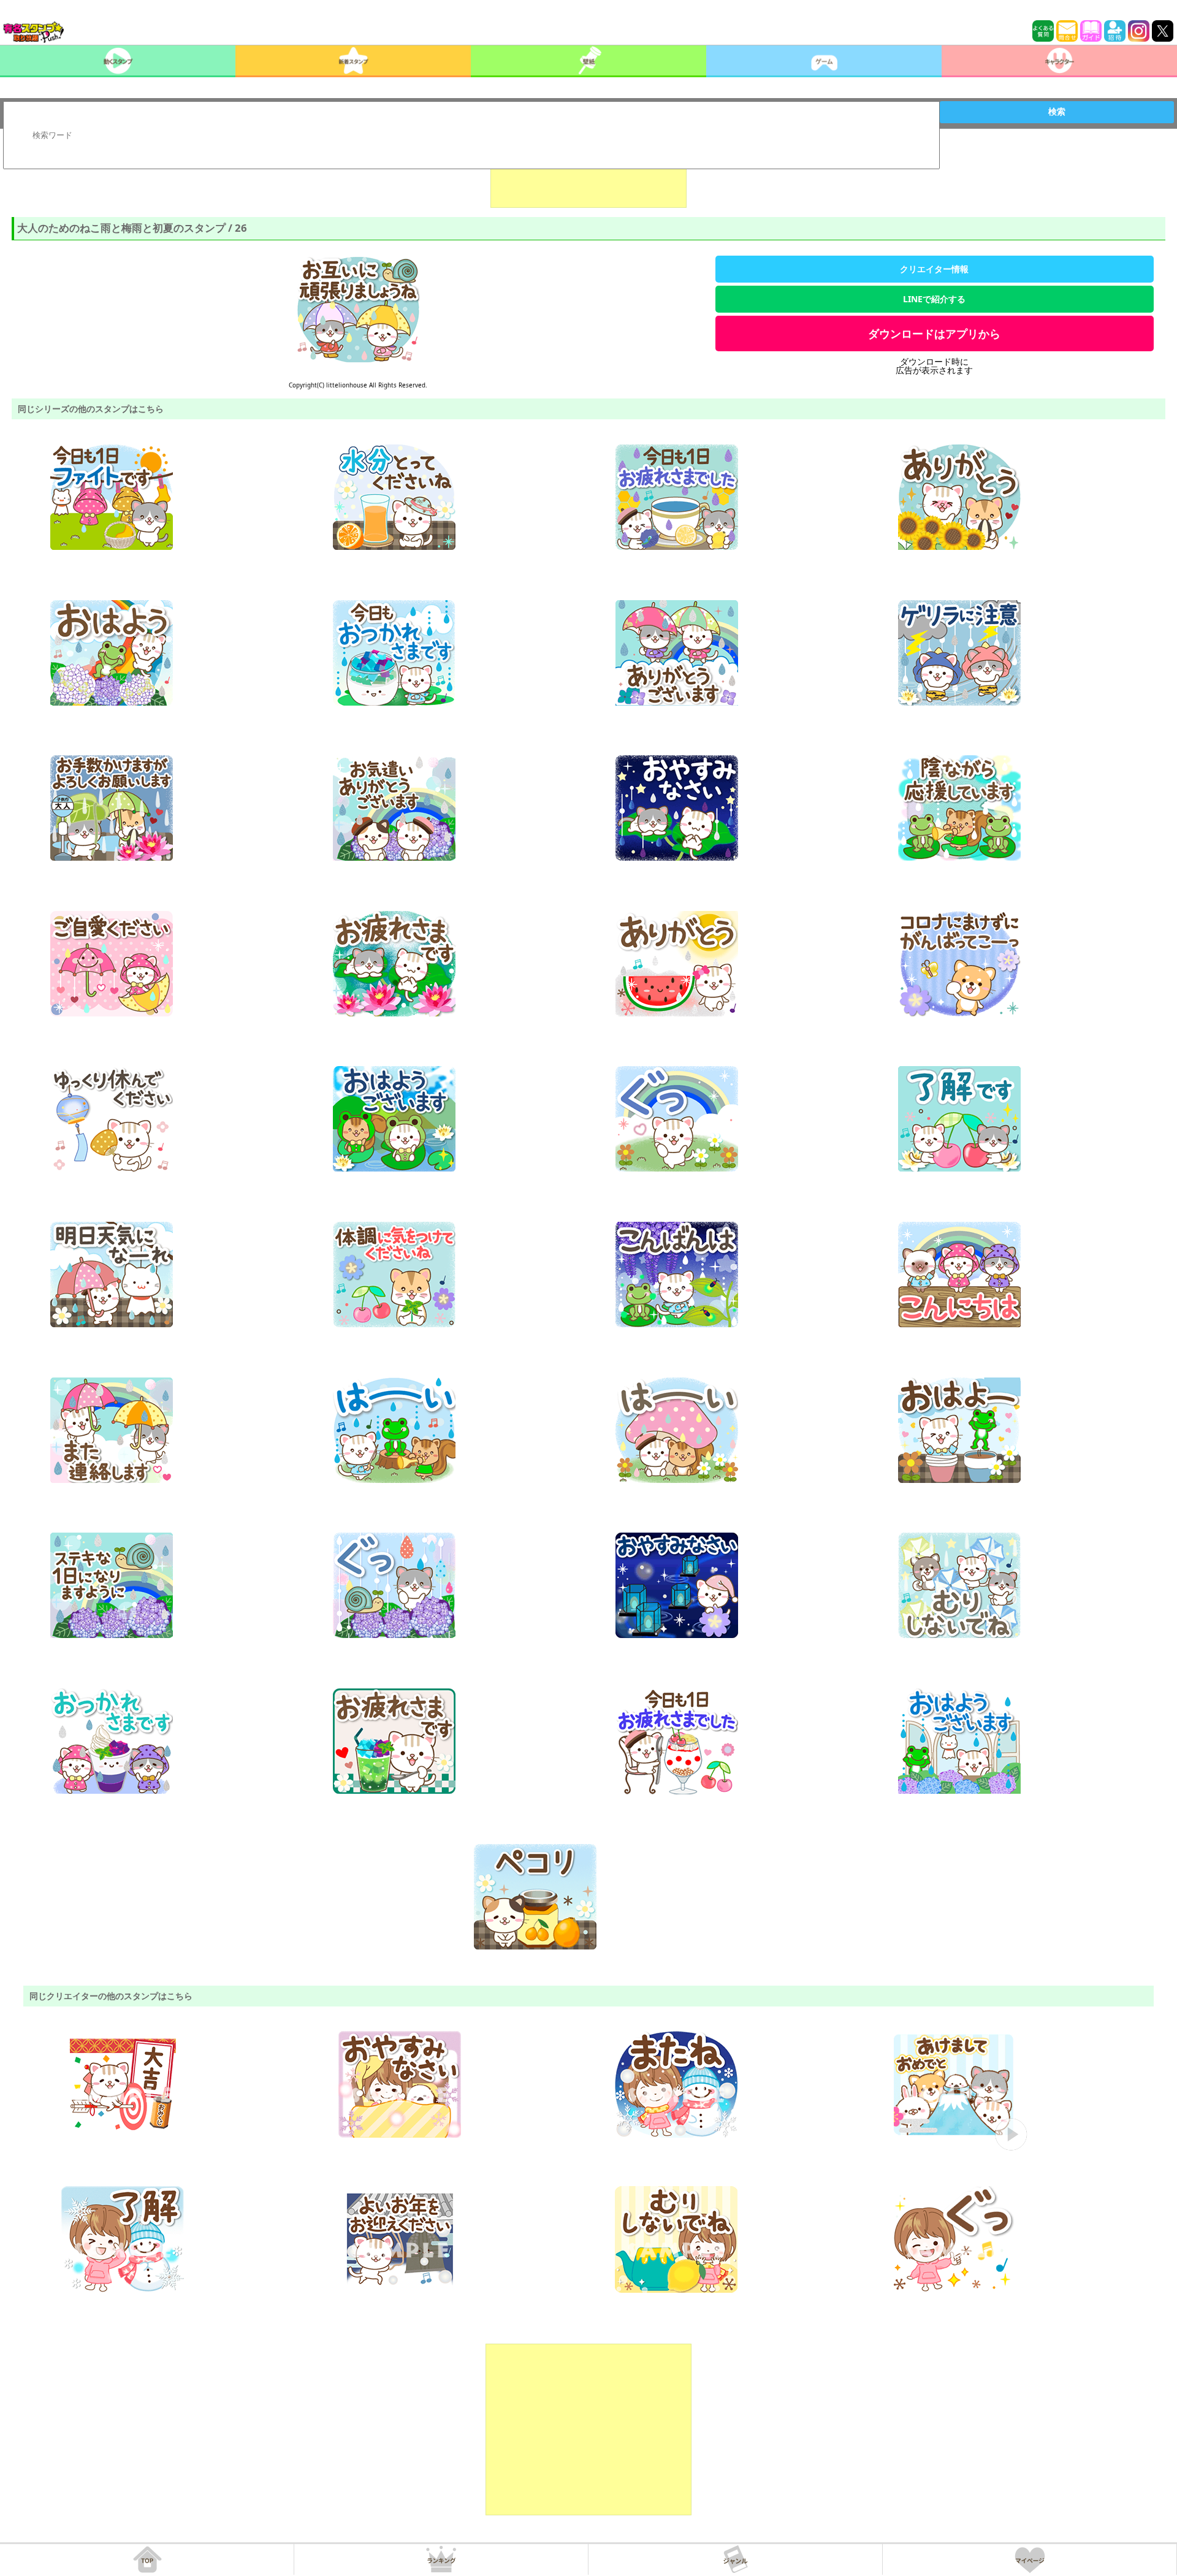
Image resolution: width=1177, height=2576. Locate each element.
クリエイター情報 (934, 269)
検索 (1057, 112)
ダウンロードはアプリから (934, 333)
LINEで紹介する (934, 299)
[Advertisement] (588, 177)
